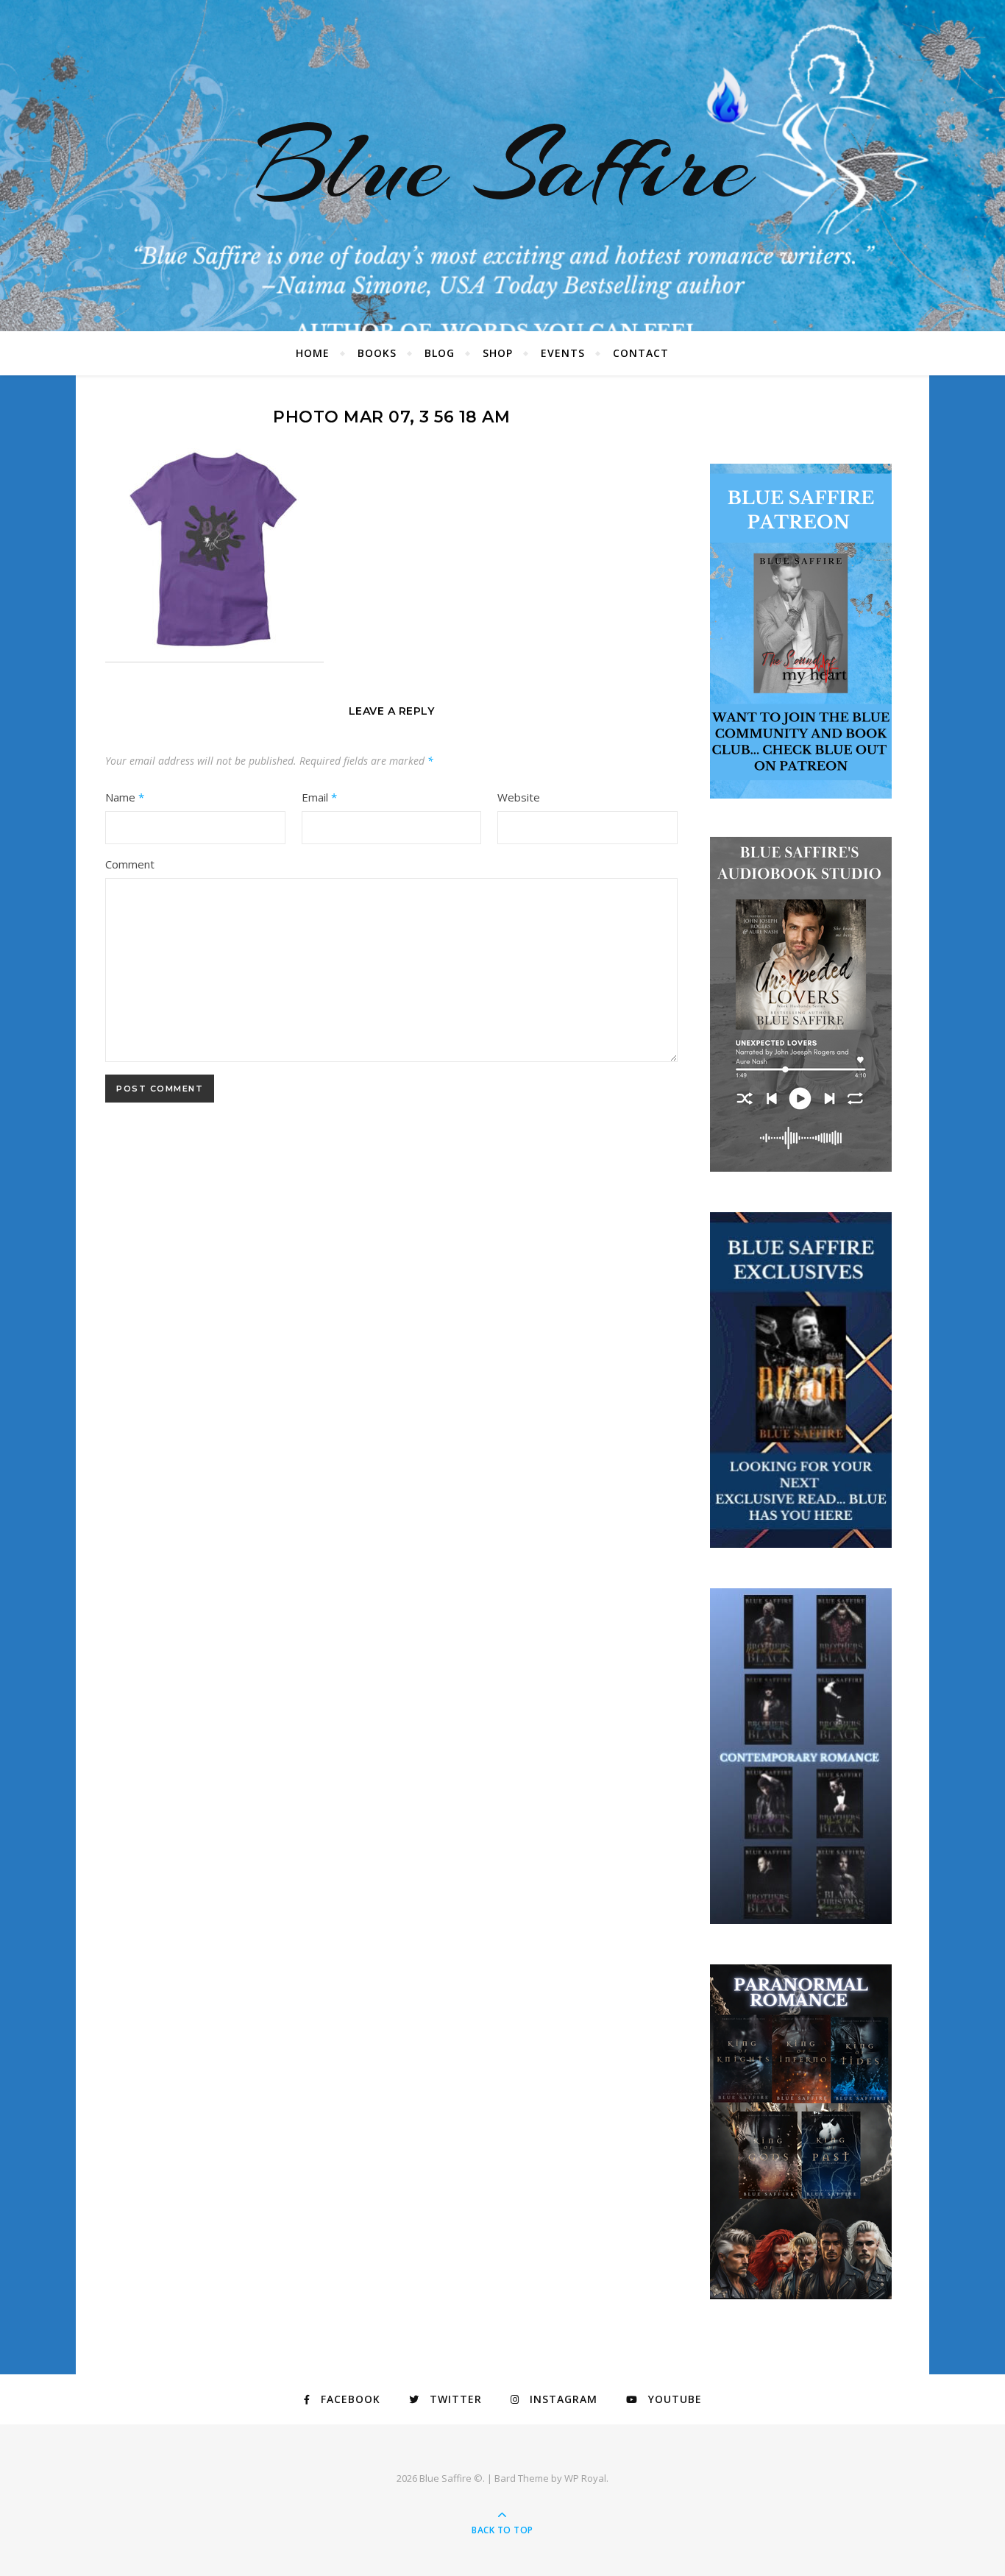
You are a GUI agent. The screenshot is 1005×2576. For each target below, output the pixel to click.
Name (125, 797)
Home (313, 353)
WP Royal (585, 2478)
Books (377, 353)
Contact (641, 353)
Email (319, 797)
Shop (498, 353)
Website (519, 797)
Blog (440, 353)
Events (563, 353)
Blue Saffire (502, 166)
